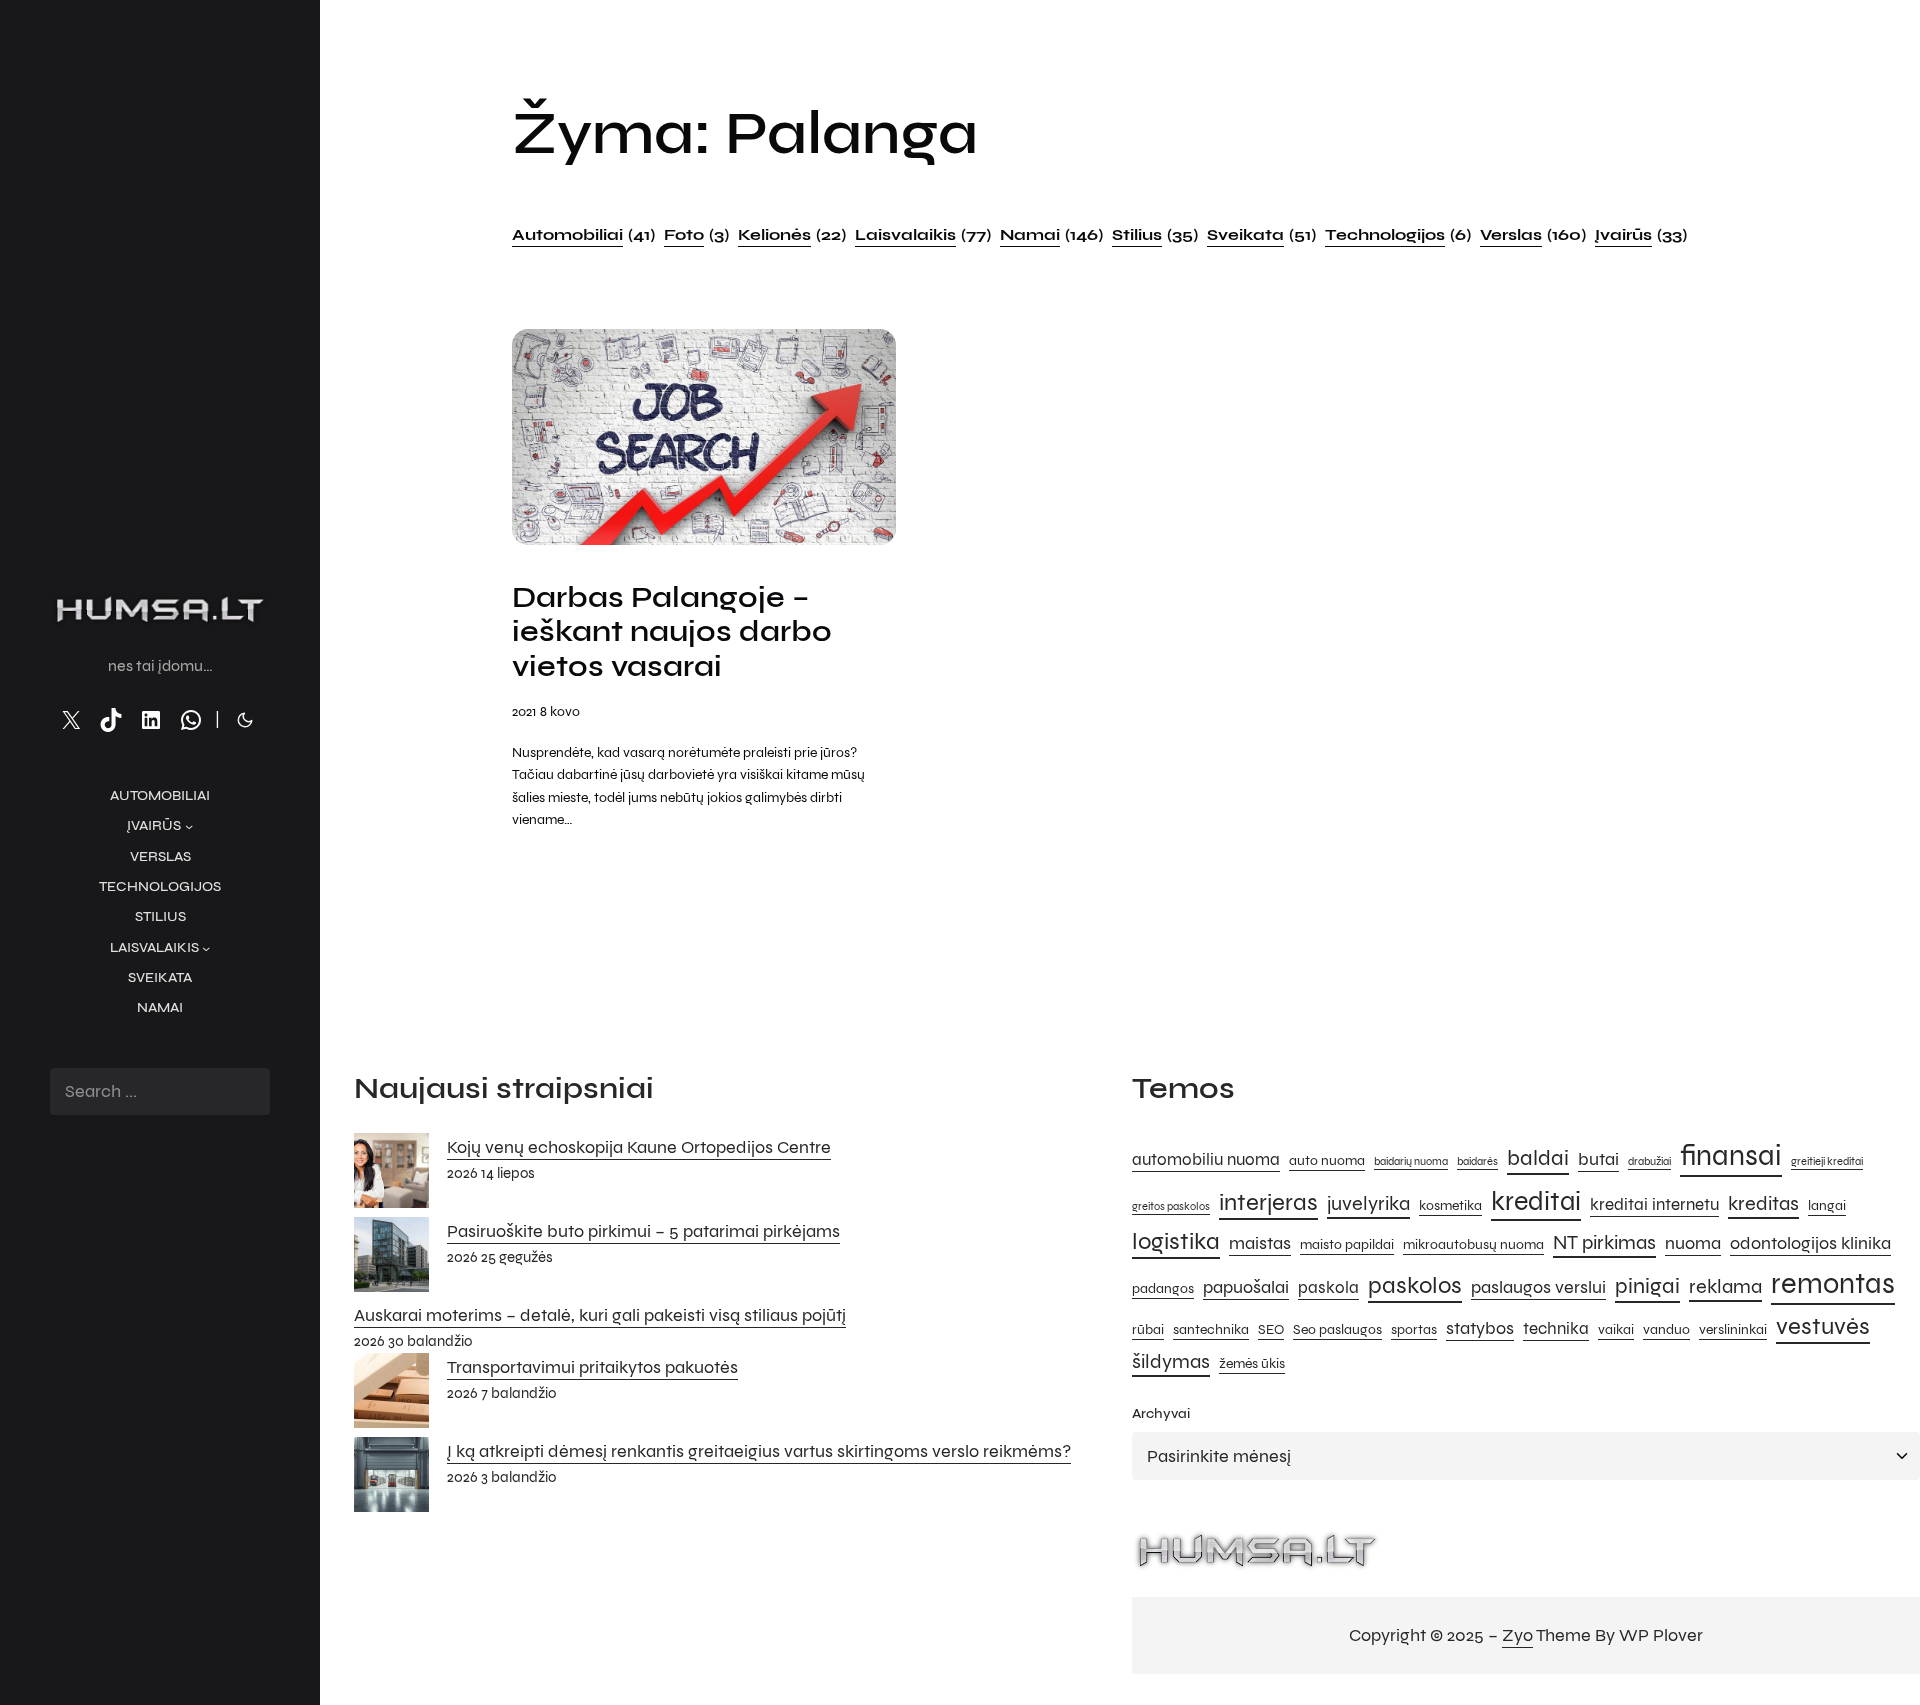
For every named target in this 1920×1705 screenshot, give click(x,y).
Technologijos (1398, 234)
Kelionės (792, 234)
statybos (1480, 1328)
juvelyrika (1368, 1203)
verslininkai (1733, 1329)
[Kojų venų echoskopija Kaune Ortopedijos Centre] (391, 1175)
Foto (696, 234)
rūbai (1148, 1329)
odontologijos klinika (1810, 1243)
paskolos (1415, 1285)
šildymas (1171, 1361)
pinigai (1647, 1285)
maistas (1260, 1243)
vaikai (1616, 1329)
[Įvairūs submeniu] (189, 826)
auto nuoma (1327, 1160)
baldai (1538, 1157)
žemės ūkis (1252, 1363)
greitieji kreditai (1827, 1161)
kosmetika (1450, 1205)
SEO (1271, 1329)
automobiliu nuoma (1206, 1160)
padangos (1163, 1288)
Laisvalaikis (923, 234)
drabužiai (1649, 1161)
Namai (1051, 234)
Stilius (1155, 234)
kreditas (1763, 1203)
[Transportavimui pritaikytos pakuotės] (391, 1395)
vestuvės (1823, 1326)
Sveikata (1261, 234)
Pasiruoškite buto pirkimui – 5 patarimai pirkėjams (643, 1231)
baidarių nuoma (1411, 1161)
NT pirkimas (1604, 1242)
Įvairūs (1641, 234)
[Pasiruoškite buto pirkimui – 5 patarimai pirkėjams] (391, 1259)
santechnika (1211, 1329)
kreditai (1536, 1201)
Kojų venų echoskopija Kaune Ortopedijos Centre (639, 1147)
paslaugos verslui (1538, 1287)
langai (1827, 1205)
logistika (1176, 1241)
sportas (1414, 1329)
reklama (1725, 1286)
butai (1598, 1159)
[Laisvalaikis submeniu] (206, 948)
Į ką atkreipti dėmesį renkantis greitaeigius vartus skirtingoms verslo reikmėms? (759, 1451)
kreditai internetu (1654, 1205)
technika (1556, 1329)
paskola (1328, 1288)
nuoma (1693, 1243)
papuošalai (1246, 1287)
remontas (1833, 1283)
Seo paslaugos (1337, 1329)
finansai (1731, 1155)
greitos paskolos (1171, 1206)
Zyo (1517, 1635)
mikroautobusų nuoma (1473, 1244)
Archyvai (1161, 1413)
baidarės (1477, 1161)
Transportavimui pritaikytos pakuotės (592, 1367)
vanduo (1666, 1329)
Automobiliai (583, 234)
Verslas (1533, 234)
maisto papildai (1347, 1244)
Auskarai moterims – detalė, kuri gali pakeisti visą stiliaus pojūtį (600, 1315)
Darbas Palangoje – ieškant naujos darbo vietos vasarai (672, 632)
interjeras (1268, 1202)
